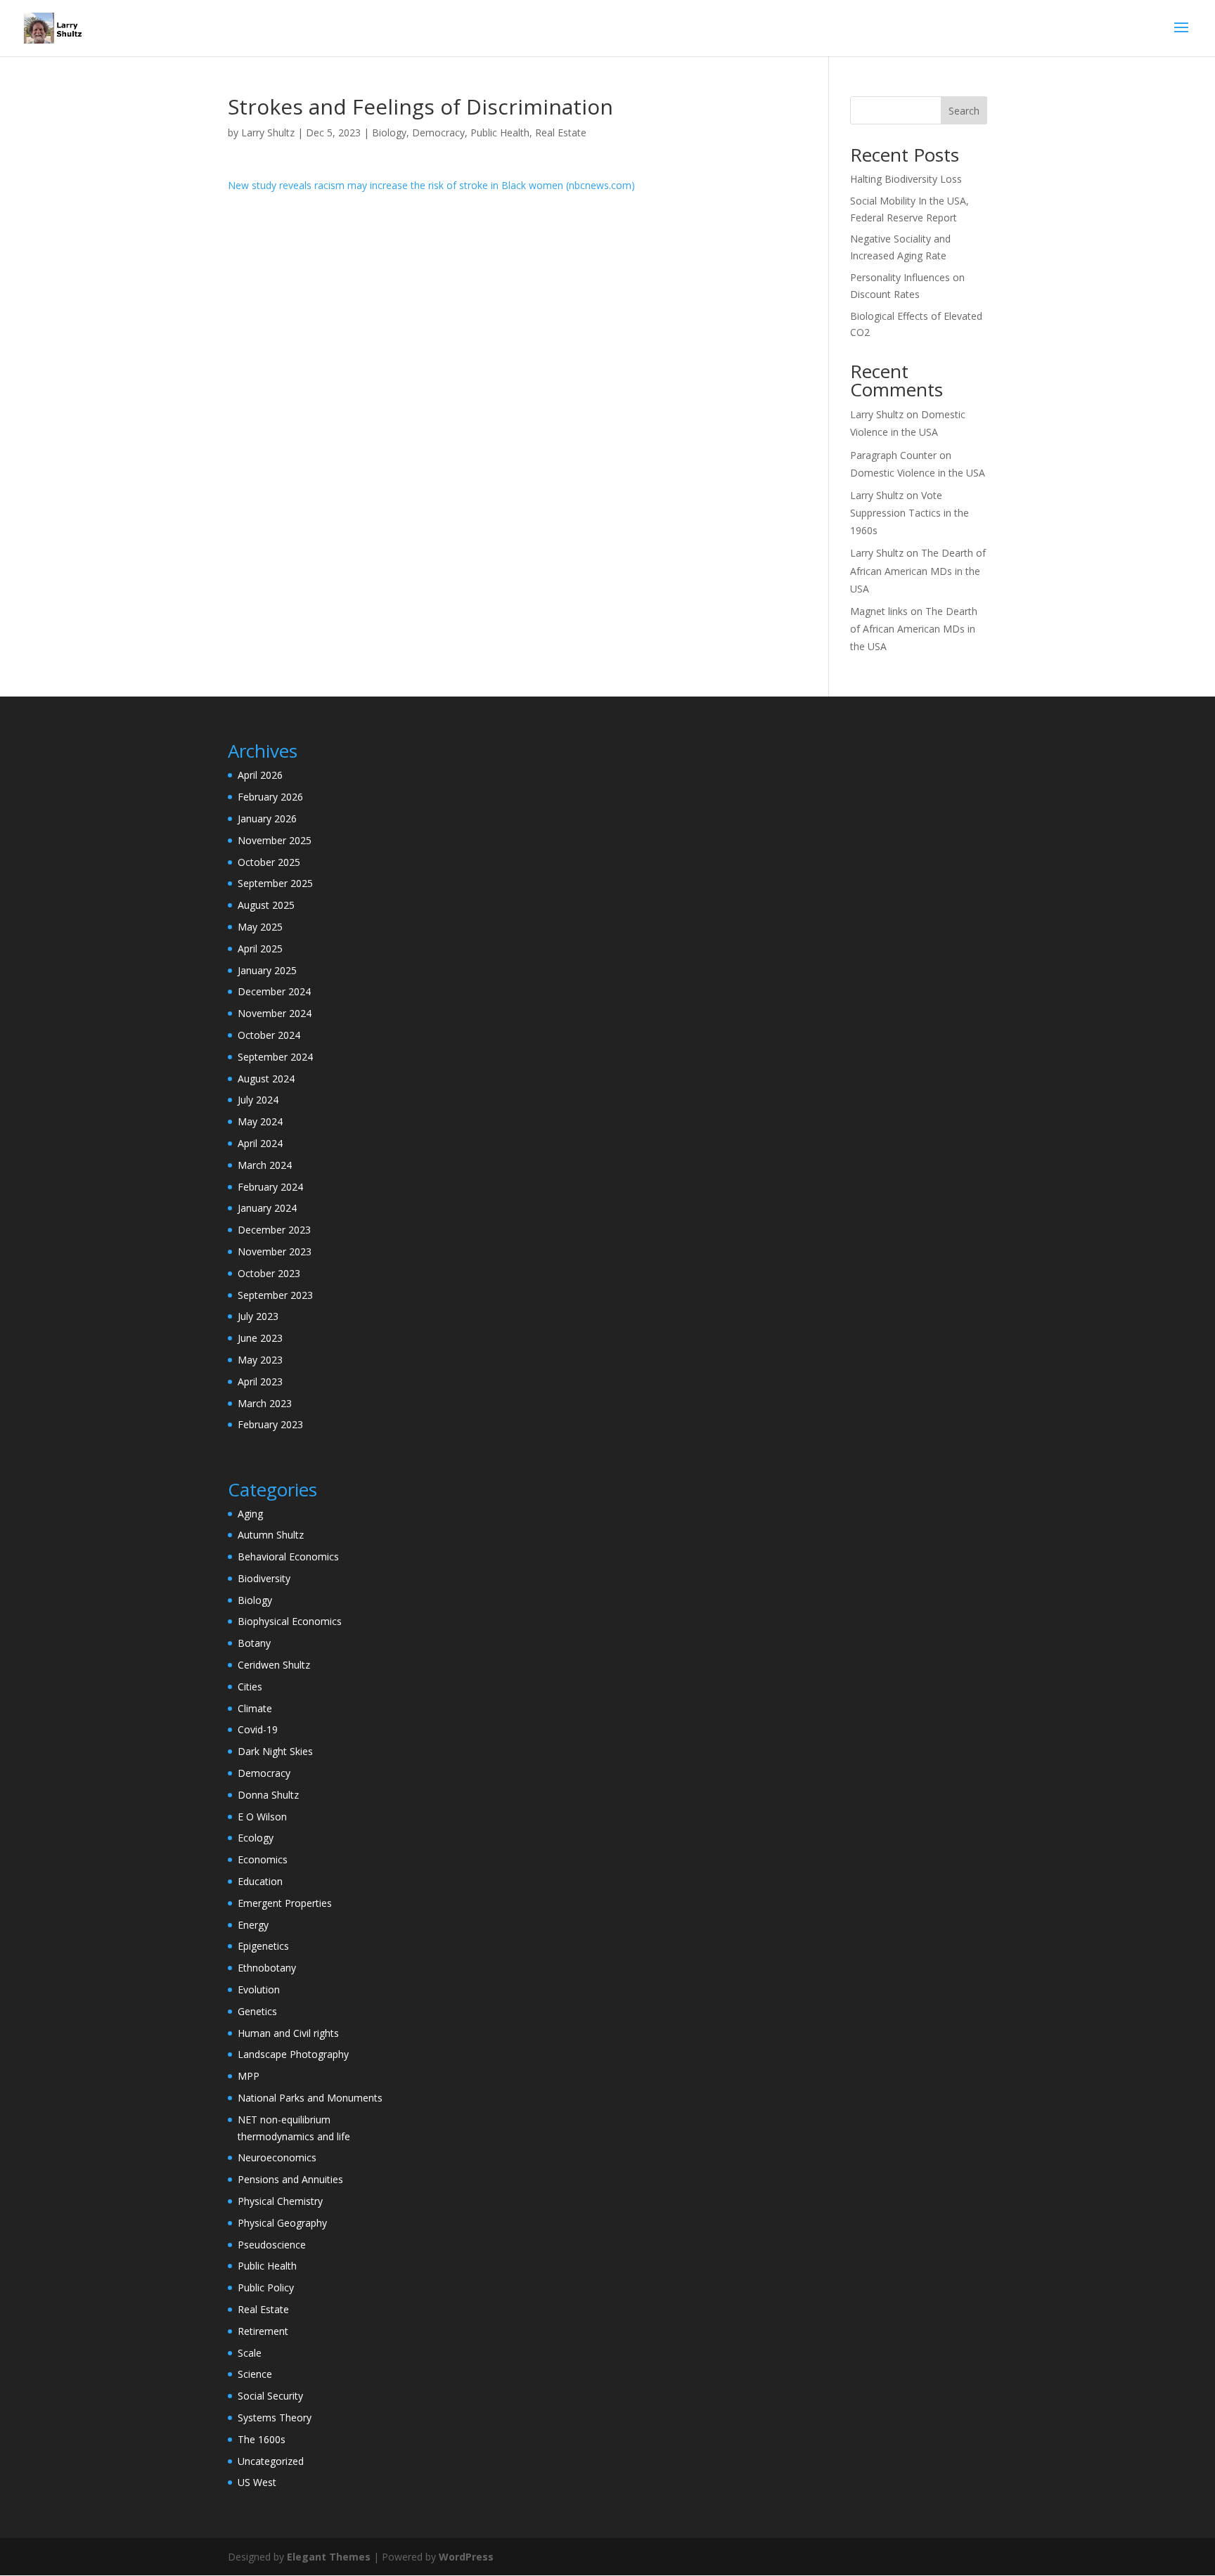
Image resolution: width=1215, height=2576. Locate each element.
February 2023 (270, 1424)
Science (255, 2374)
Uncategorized (271, 2461)
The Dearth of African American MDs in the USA (918, 570)
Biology (389, 132)
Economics (263, 1859)
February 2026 (270, 797)
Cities (250, 1687)
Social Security (270, 2396)
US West (257, 2482)
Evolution (259, 1989)
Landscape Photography (293, 2054)
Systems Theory (275, 2418)
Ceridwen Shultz (274, 1665)
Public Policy (266, 2287)
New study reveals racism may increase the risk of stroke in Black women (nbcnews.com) (431, 185)
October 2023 (269, 1273)
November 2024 (275, 1013)
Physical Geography (282, 2223)
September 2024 (275, 1057)
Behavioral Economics (288, 1556)
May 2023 (260, 1360)
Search (964, 111)
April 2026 (260, 775)
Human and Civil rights (288, 2033)
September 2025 (275, 883)
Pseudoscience (272, 2245)
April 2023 (260, 1381)
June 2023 (260, 1338)
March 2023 (265, 1403)
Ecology (256, 1838)
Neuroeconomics (277, 2157)
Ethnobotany (267, 1968)
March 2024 (265, 1165)
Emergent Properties (285, 1903)
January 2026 (267, 818)
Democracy (438, 132)
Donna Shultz (268, 1795)
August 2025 (266, 905)
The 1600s (262, 2439)
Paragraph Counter (893, 455)
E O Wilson (262, 1817)
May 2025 (260, 927)
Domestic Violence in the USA (918, 473)
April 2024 (260, 1143)
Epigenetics (263, 1946)
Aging (250, 1514)
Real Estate (561, 132)
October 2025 (269, 862)
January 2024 (267, 1208)
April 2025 (260, 949)
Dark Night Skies (275, 1751)
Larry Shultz (268, 132)
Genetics (257, 2011)
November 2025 (275, 840)
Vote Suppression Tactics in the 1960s (909, 513)
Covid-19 (258, 1729)
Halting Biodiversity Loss (906, 179)
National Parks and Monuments (310, 2098)
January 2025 (267, 970)
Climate (255, 1708)
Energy (253, 1925)
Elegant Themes (329, 2557)
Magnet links (879, 611)
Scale (250, 2353)
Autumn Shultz (271, 1535)
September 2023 (275, 1295)
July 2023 (258, 1316)
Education (260, 1881)
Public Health (500, 132)
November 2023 (275, 1251)
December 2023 (274, 1230)
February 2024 (270, 1187)
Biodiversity (264, 1578)
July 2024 (258, 1100)
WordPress (466, 2557)
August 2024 (266, 1079)
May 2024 (260, 1121)
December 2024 (274, 991)
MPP (249, 2076)
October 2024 (269, 1035)
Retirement (263, 2331)
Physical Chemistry (280, 2201)
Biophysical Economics (290, 1621)
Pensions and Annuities (290, 2179)
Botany (254, 1643)
